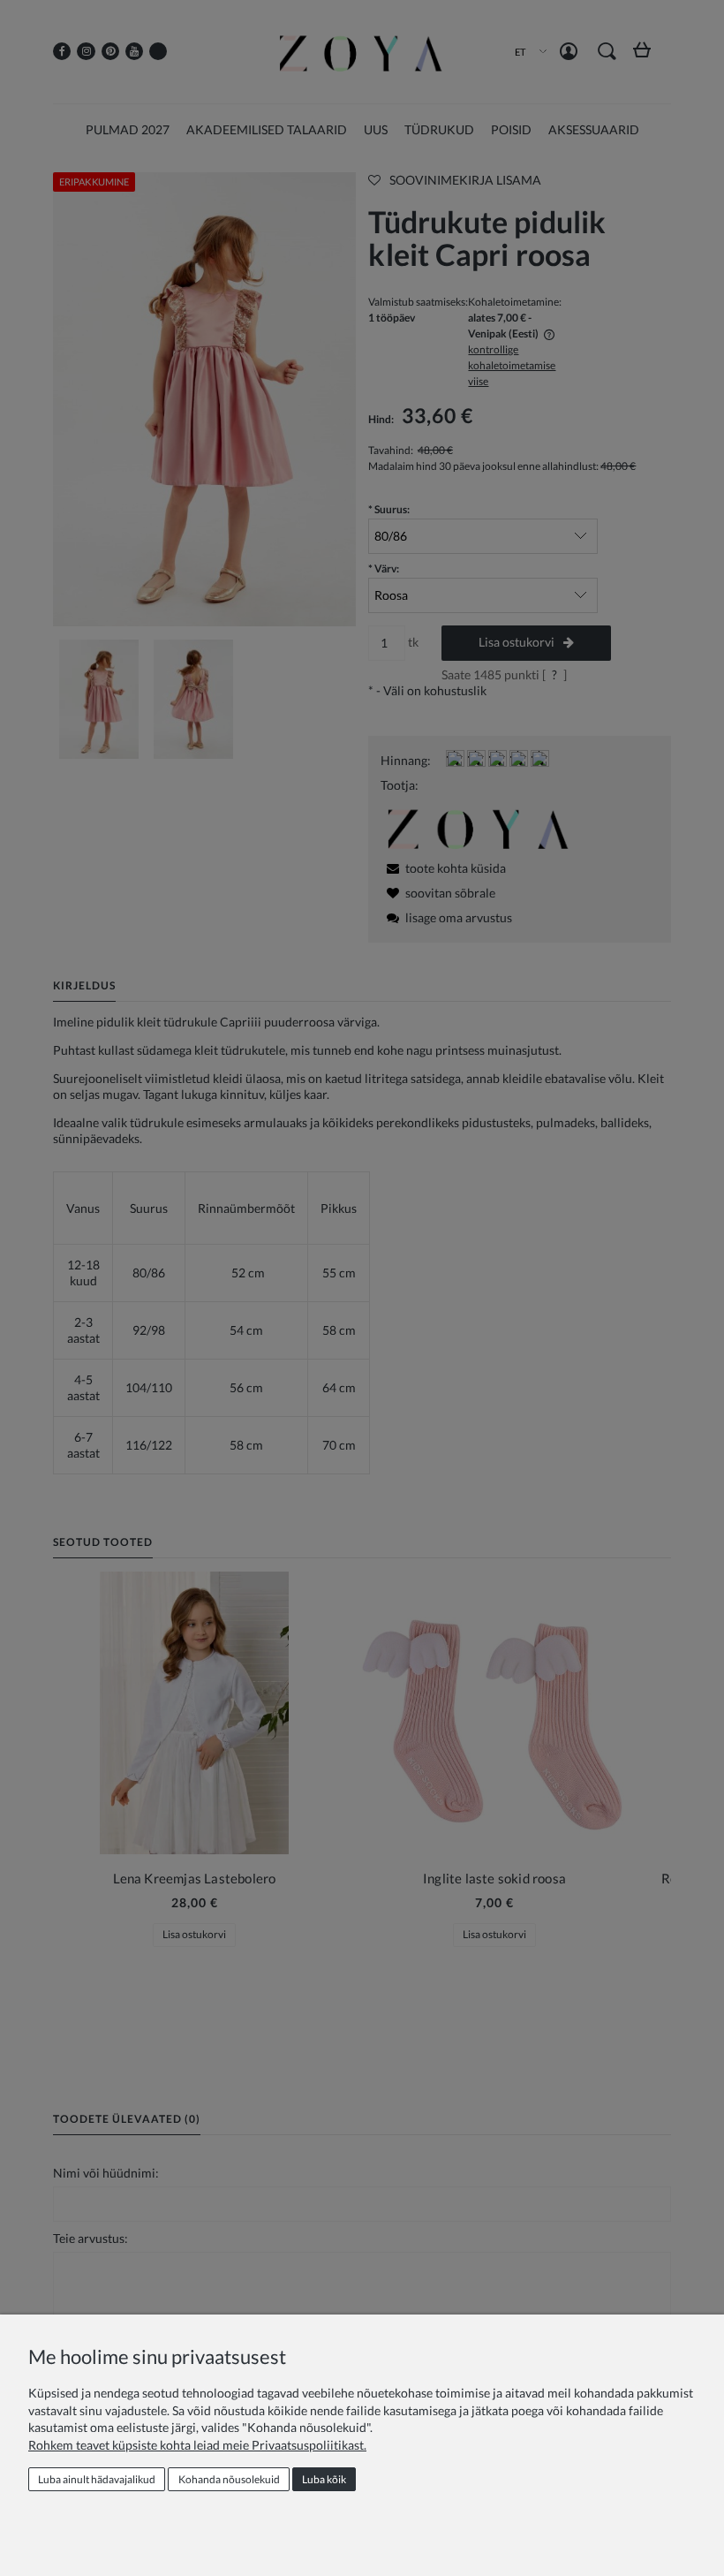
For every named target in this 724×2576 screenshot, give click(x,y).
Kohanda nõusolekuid (229, 2479)
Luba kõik (324, 2479)
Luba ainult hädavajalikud (97, 2479)
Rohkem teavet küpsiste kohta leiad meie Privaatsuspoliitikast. (197, 2445)
